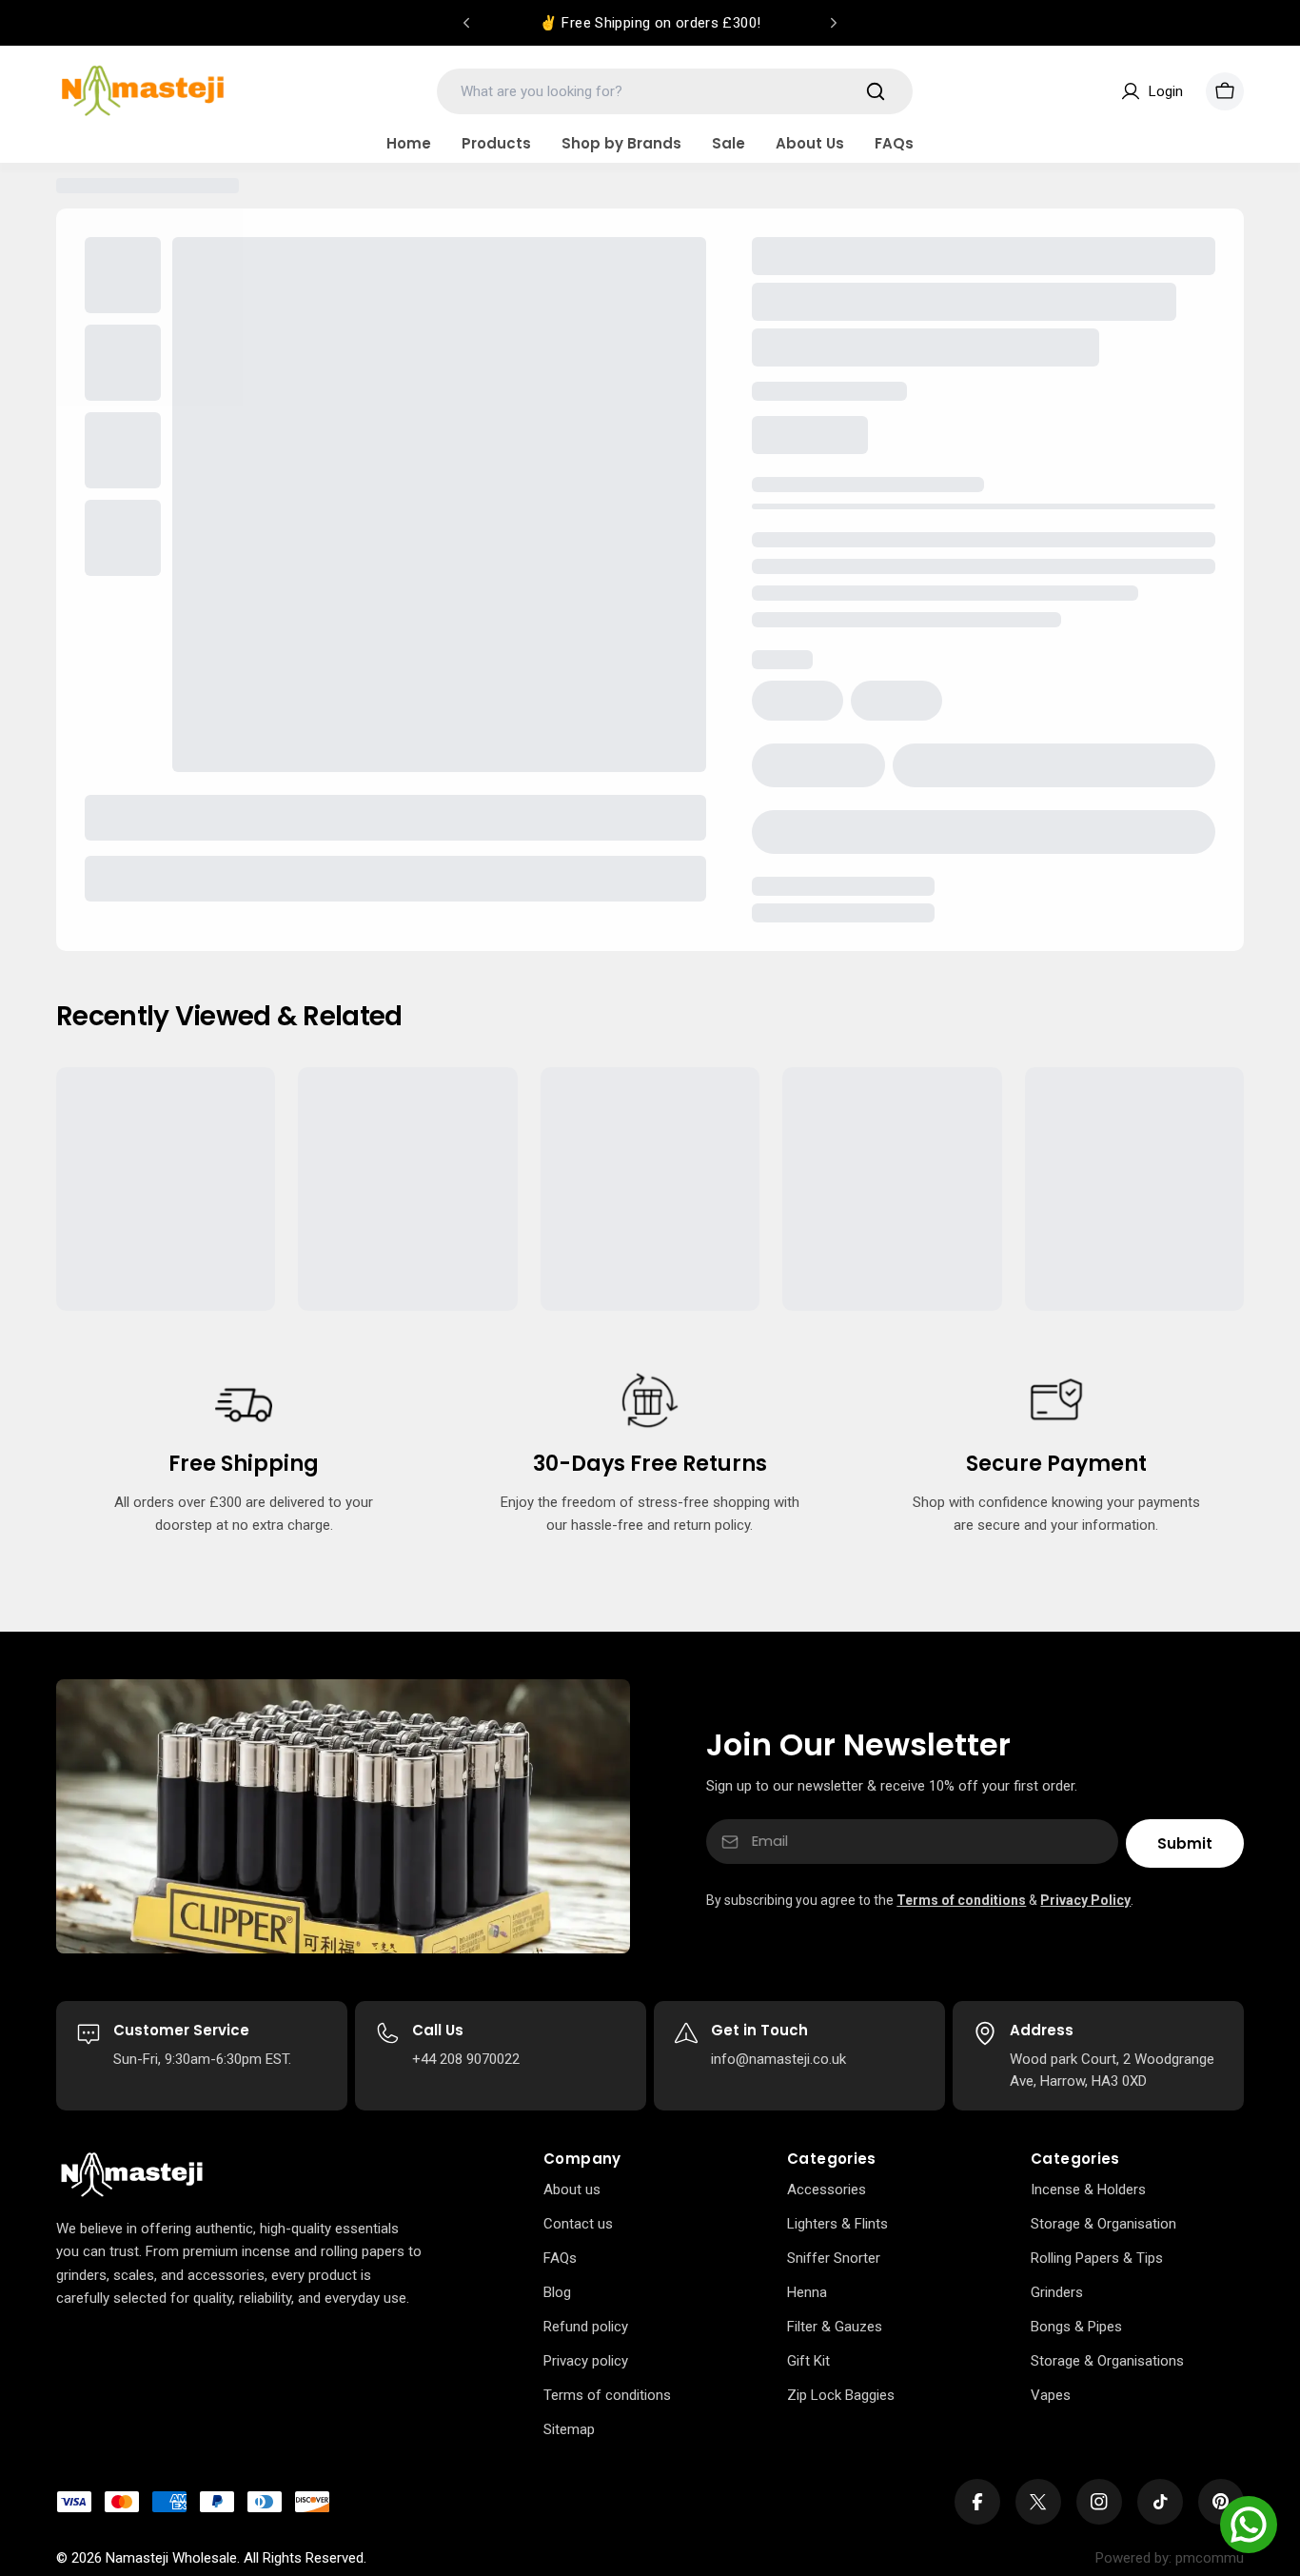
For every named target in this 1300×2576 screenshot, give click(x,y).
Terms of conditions (961, 1900)
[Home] (132, 2175)
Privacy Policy (1085, 1900)
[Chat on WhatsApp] (1249, 2525)
